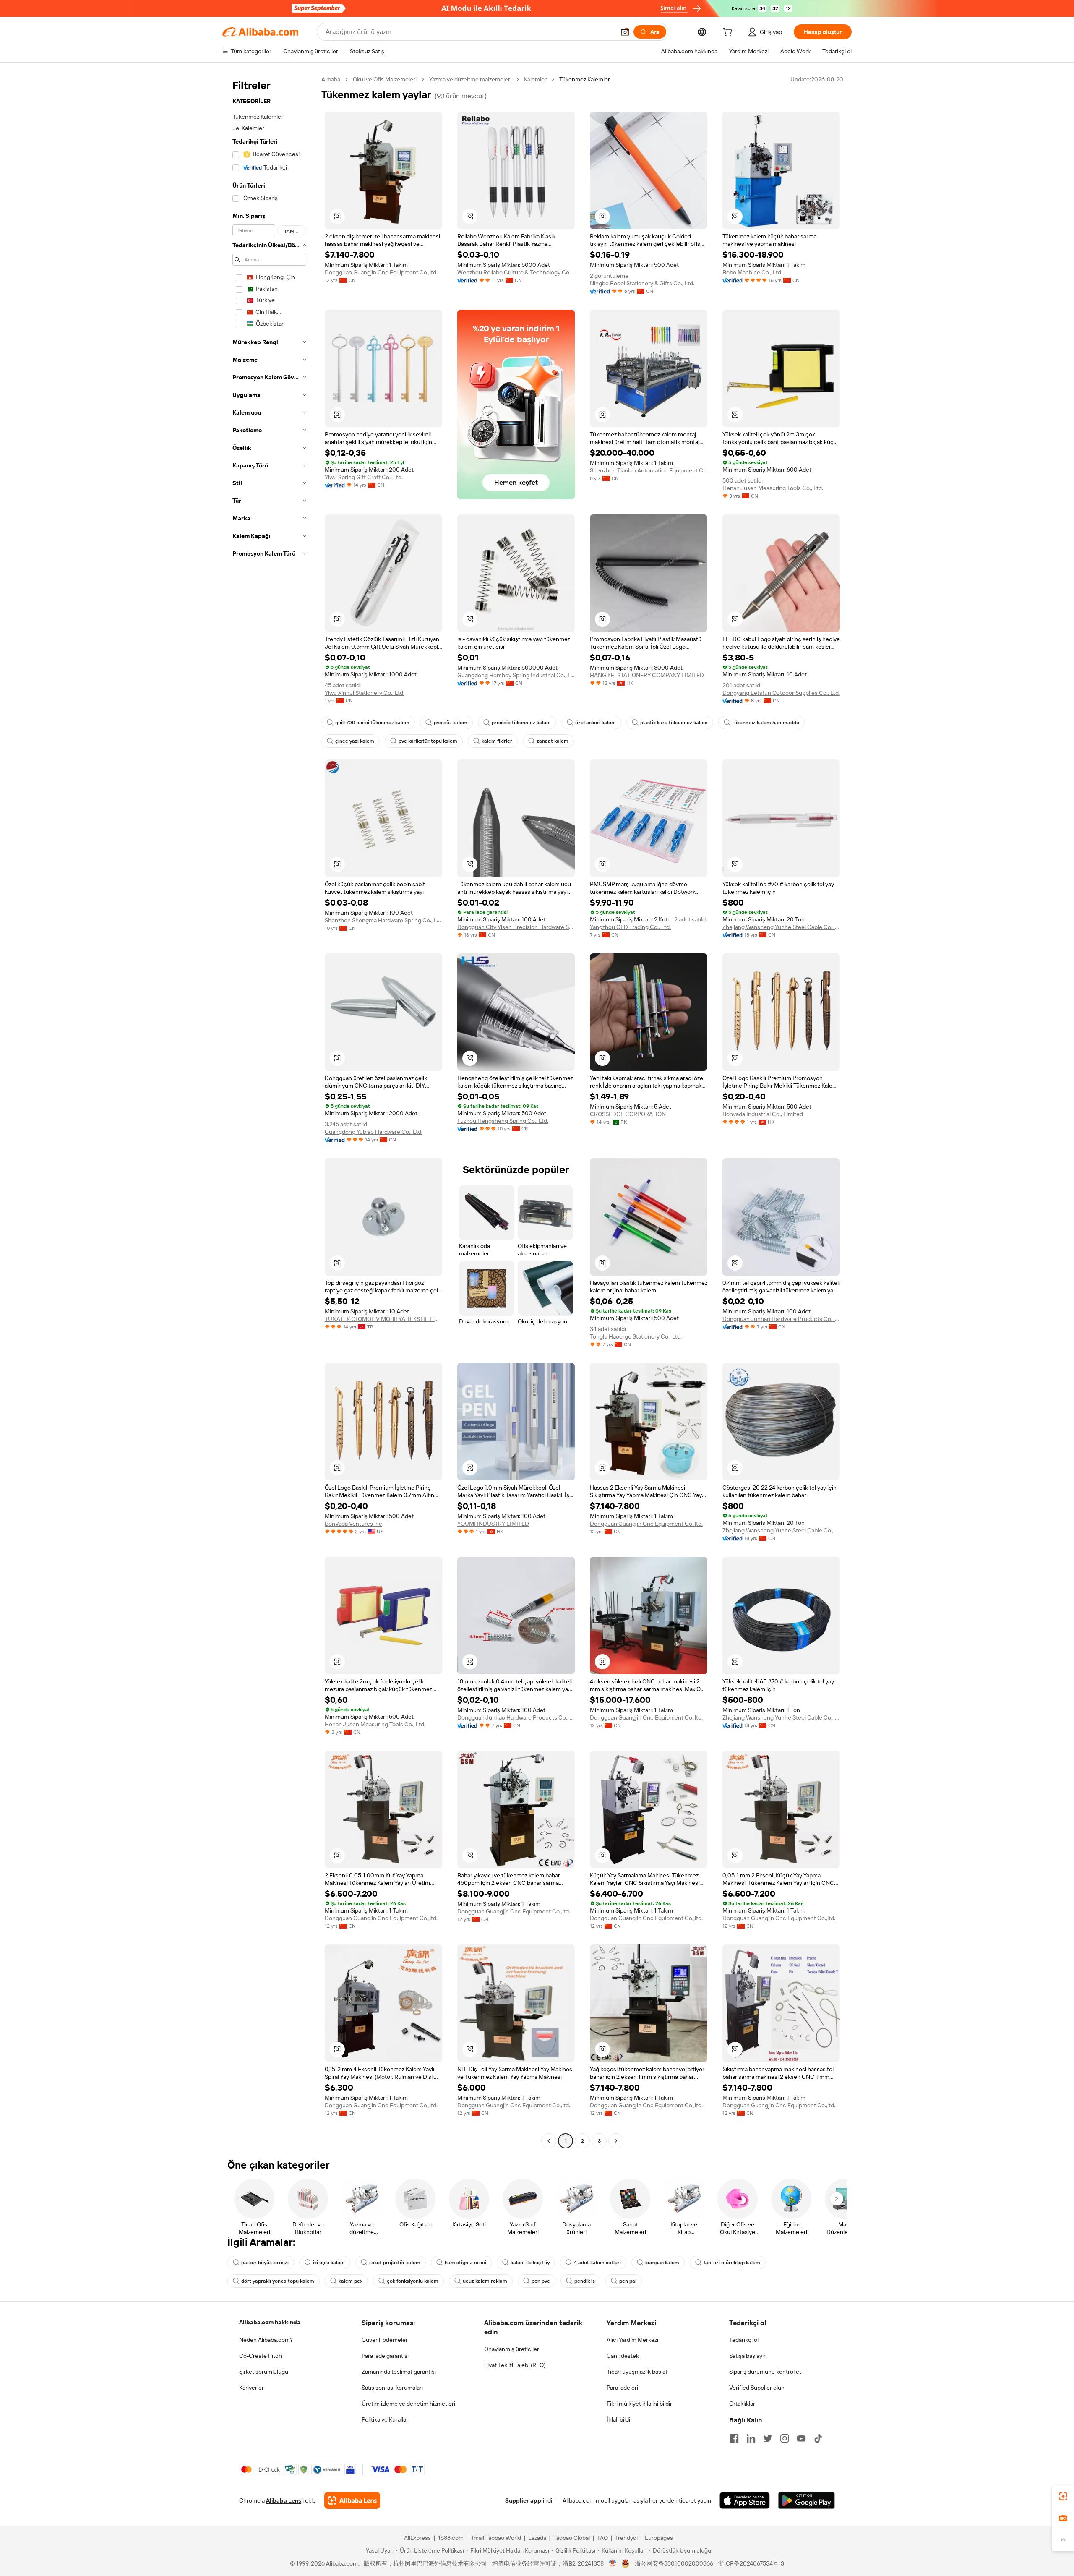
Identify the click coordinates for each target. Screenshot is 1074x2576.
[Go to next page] (616, 2141)
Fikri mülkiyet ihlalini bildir (639, 2404)
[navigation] (269, 1111)
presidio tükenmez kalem (521, 723)
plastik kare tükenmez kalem (674, 723)
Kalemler (535, 79)
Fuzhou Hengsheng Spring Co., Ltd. (503, 1121)
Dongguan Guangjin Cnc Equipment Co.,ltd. (381, 272)
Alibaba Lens (284, 2500)
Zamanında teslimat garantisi (399, 2372)
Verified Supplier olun (757, 2388)
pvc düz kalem (451, 723)
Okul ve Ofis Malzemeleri (385, 79)
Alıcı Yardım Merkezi (632, 2340)
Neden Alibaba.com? (266, 2340)
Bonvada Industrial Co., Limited (763, 1114)
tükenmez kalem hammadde (766, 723)
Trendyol (626, 2538)
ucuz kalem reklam (485, 2281)
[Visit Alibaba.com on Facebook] (734, 2438)
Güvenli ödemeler (385, 2340)
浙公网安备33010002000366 (674, 2563)
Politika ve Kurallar (385, 2419)
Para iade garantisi (385, 2356)
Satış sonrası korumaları (392, 2388)
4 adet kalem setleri (597, 2263)
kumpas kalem (662, 2263)
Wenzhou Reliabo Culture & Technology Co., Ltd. (516, 272)
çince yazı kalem (355, 741)
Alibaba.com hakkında (270, 2322)
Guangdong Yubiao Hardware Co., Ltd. (374, 1132)
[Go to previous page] (549, 2141)
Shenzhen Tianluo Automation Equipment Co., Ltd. (649, 470)
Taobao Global (572, 2538)
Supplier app (523, 2500)
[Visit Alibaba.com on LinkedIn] (751, 2438)
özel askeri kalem (596, 723)
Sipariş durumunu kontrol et (765, 2372)
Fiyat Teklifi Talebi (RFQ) (515, 2365)
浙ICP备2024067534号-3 (751, 2563)
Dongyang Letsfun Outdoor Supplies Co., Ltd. (781, 693)
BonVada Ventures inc (353, 1524)
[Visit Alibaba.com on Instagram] (785, 2438)
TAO (602, 2538)
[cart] (729, 33)
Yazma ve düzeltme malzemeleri (470, 79)
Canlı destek (623, 2356)
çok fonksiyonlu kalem (413, 2281)
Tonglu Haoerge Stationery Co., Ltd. (636, 1336)
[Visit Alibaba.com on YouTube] (801, 2438)
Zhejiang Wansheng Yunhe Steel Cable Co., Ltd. (781, 927)
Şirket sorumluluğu (264, 2372)
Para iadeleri (622, 2388)
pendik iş (585, 2281)
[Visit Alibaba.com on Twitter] (768, 2438)
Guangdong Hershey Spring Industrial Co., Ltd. (516, 675)
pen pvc (541, 2281)
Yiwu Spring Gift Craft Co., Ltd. (364, 477)
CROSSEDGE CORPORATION (628, 1114)
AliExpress (417, 2538)
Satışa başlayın (748, 2356)
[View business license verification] (613, 2563)
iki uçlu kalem (329, 2263)
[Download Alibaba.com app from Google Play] (807, 2500)
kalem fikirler (497, 741)
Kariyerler (252, 2388)
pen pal (628, 2281)
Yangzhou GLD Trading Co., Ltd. (630, 927)
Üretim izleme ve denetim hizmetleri (408, 2404)
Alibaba (331, 79)
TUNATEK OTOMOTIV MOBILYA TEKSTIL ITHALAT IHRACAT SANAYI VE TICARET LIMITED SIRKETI (383, 1319)
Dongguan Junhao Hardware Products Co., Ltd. (781, 1319)
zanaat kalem (553, 741)
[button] (625, 32)
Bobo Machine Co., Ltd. (752, 272)
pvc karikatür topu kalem (428, 741)
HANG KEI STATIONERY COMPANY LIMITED (647, 675)
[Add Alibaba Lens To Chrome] (352, 2500)
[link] (1063, 2496)
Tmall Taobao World (496, 2538)
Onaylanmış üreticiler (512, 2349)
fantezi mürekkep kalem (732, 2263)
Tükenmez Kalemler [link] (585, 79)
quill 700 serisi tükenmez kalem (372, 723)
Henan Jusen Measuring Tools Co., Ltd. (773, 488)
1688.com (451, 2538)
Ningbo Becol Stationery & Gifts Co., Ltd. (642, 283)
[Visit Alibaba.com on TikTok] (818, 2438)
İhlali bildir (619, 2419)
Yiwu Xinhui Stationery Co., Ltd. (365, 693)
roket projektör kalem (395, 2263)
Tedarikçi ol (744, 2340)
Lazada (537, 2538)
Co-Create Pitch (261, 2356)
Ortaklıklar (742, 2404)
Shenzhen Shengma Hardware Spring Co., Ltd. (383, 920)
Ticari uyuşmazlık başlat (637, 2372)
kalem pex (351, 2281)
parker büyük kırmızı (265, 2263)
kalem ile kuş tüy (530, 2263)
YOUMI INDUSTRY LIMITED (493, 1524)
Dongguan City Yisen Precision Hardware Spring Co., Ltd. (516, 927)
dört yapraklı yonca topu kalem (278, 2281)
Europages (659, 2538)
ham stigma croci (465, 2263)
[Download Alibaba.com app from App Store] (745, 2500)
